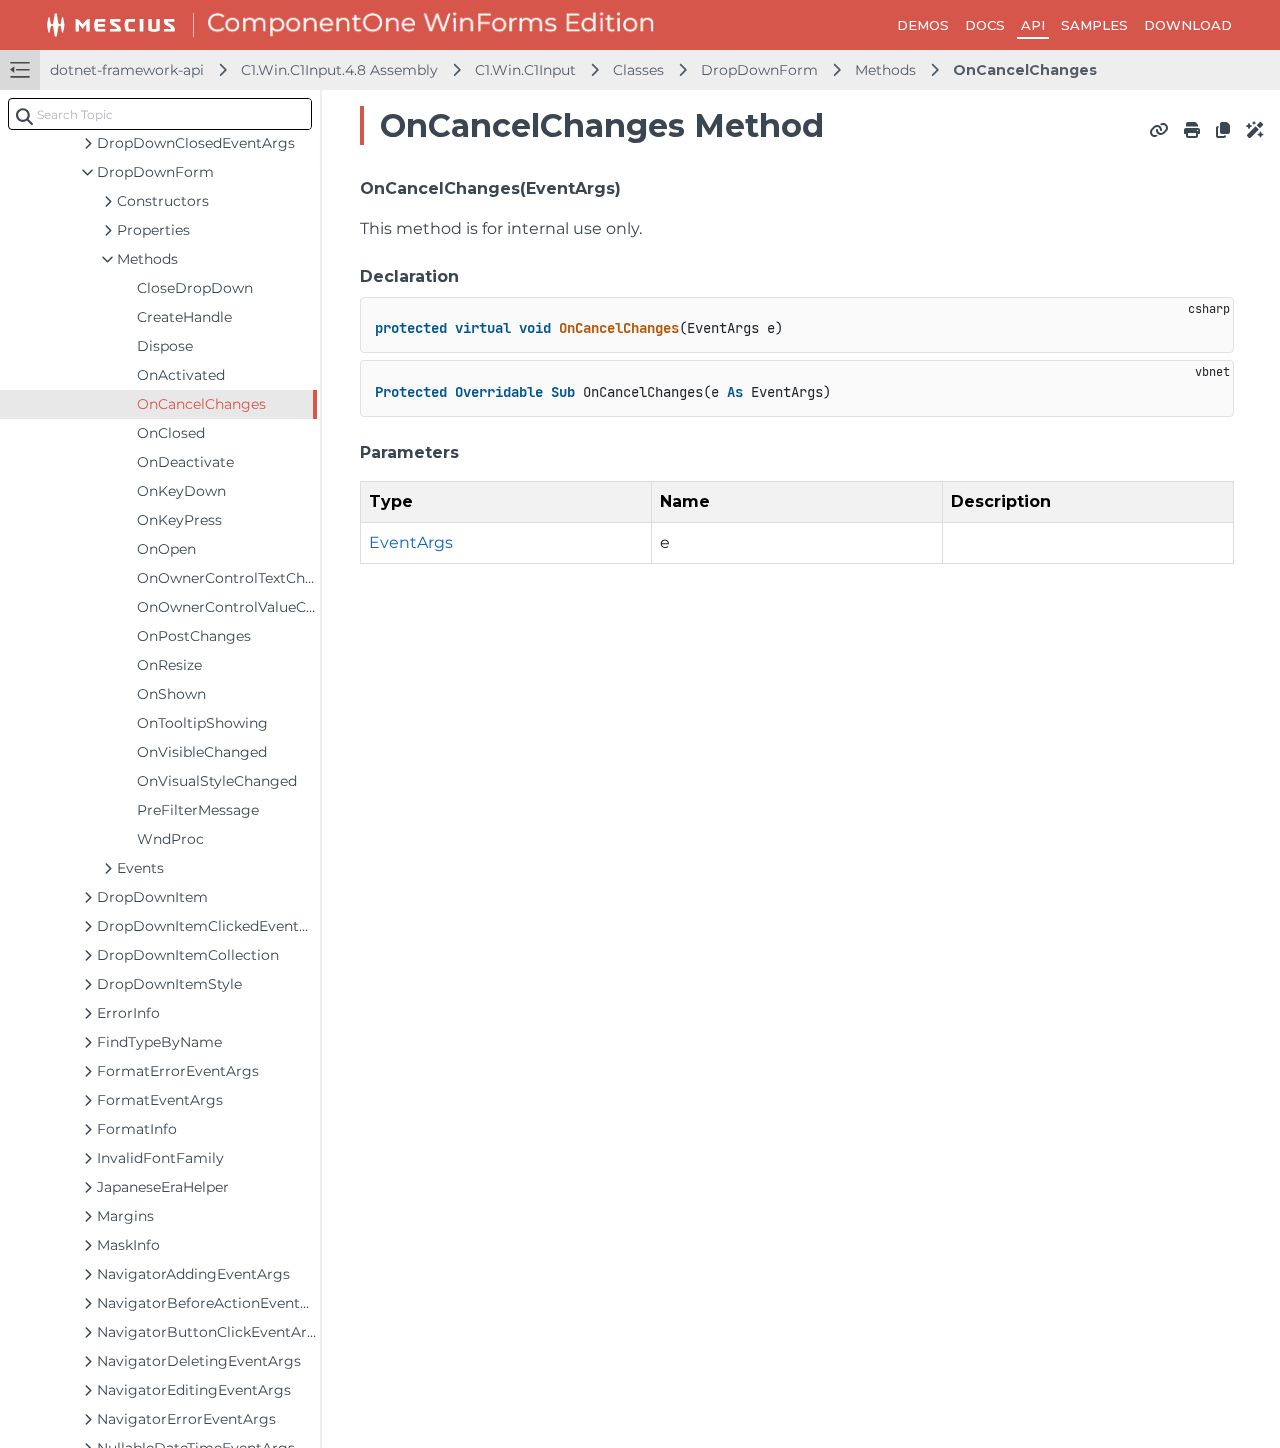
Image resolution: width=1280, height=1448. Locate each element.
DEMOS (923, 25)
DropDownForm (759, 70)
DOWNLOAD (1188, 25)
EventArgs (411, 542)
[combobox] (160, 114)
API (1033, 25)
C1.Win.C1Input (525, 70)
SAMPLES (1094, 25)
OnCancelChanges (1025, 70)
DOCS (985, 25)
